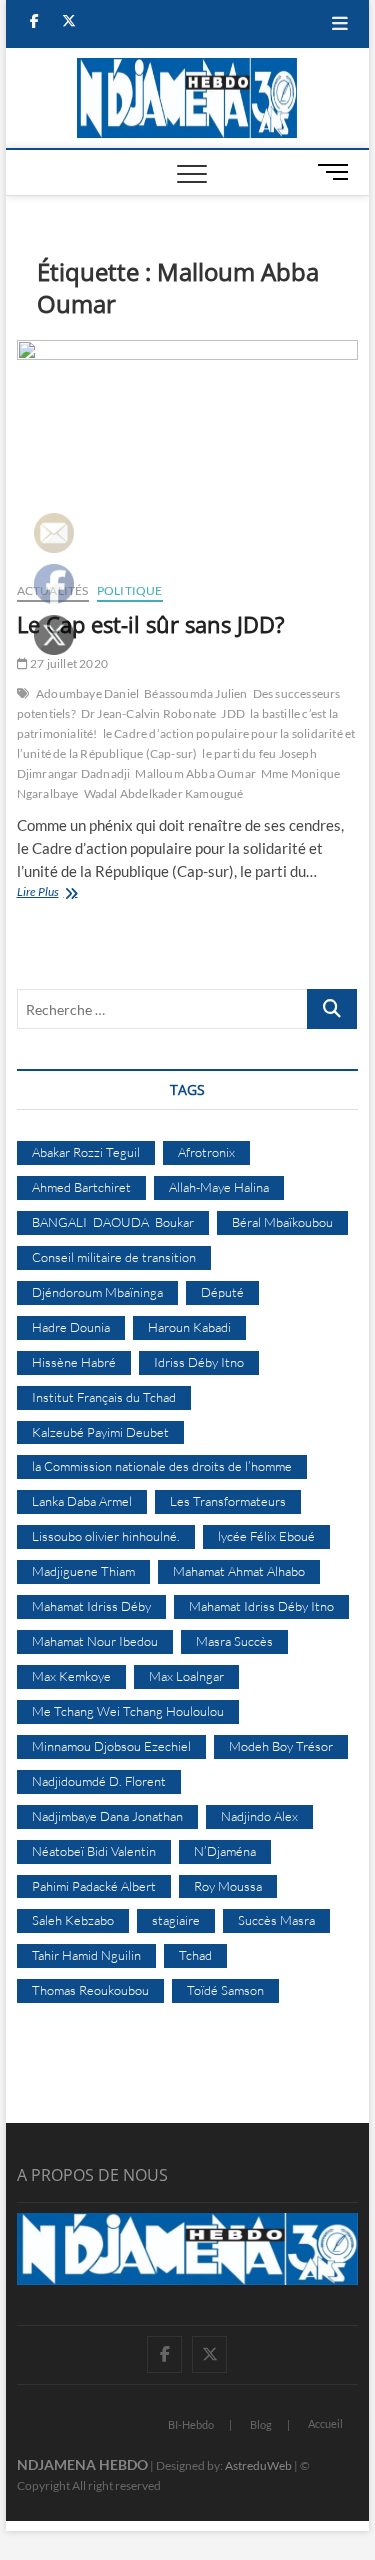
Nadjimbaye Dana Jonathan (107, 1816)
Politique (130, 590)
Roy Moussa (228, 1886)
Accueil (325, 2423)
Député (222, 1292)
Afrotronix (206, 1152)
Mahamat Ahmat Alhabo (239, 1571)
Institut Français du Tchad (104, 1397)
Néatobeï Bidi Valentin (94, 1851)
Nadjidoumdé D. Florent (99, 1781)
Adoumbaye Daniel (87, 693)
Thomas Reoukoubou (90, 1990)
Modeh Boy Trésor (281, 1746)
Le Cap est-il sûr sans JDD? (151, 624)
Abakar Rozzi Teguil (86, 1152)
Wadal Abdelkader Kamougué (164, 793)
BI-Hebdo (191, 2424)
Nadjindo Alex (259, 1816)
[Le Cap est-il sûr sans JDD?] (188, 453)
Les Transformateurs (228, 1501)
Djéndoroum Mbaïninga (97, 1292)
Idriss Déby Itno (199, 1362)
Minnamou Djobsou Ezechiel (111, 1746)
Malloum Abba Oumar (195, 773)
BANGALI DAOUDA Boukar (113, 1222)
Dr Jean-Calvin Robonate (149, 713)
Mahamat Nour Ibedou (95, 1641)
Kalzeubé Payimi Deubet (100, 1432)
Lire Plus (50, 893)
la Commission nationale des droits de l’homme (162, 1466)
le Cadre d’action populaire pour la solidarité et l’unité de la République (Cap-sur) (186, 743)
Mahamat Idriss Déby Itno (261, 1606)
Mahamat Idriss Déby (91, 1606)
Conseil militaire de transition (114, 1257)
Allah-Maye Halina (219, 1187)
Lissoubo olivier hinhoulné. (106, 1536)
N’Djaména (225, 1851)
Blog (261, 2424)
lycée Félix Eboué (266, 1536)
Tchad (195, 1955)
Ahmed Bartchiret (81, 1187)
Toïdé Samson (225, 1990)
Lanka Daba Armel (82, 1501)
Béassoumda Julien (195, 693)
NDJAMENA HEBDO (82, 2464)
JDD (233, 713)
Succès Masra (276, 1920)
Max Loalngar (186, 1676)
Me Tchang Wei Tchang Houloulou (128, 1711)
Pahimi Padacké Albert (94, 1886)
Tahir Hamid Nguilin (86, 1955)
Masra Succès (234, 1641)
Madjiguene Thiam (83, 1571)
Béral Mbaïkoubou (282, 1222)
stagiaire (176, 1920)
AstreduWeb (258, 2465)
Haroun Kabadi (189, 1327)
